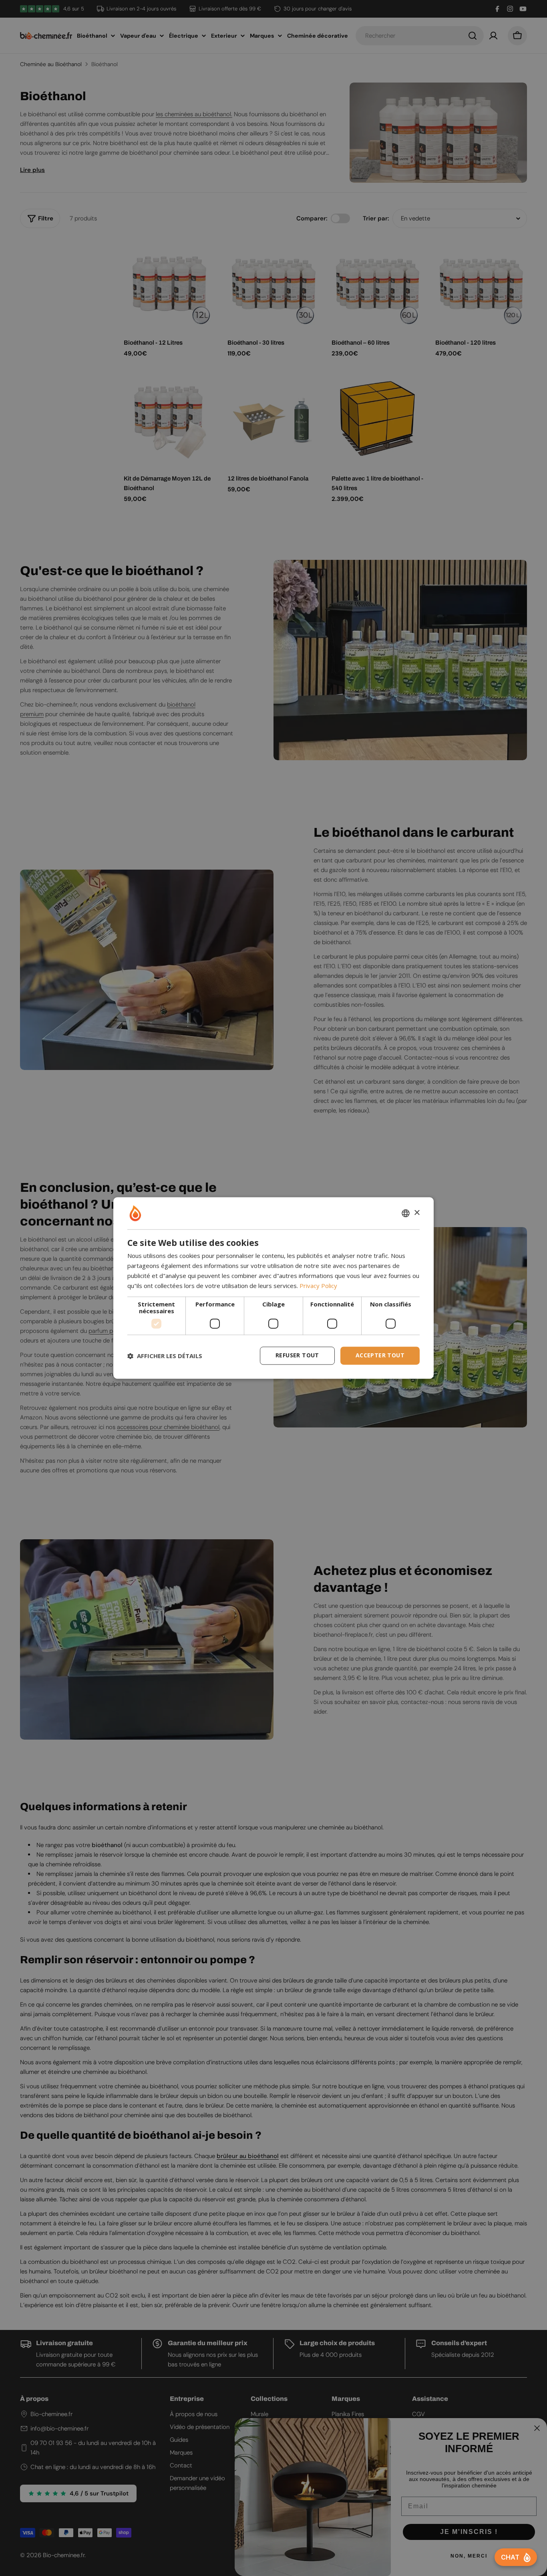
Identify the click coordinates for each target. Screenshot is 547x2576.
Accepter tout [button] (380, 1356)
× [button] (417, 1213)
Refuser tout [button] (297, 1356)
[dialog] (273, 1288)
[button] (165, 1356)
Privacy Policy (318, 1286)
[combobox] (406, 1213)
